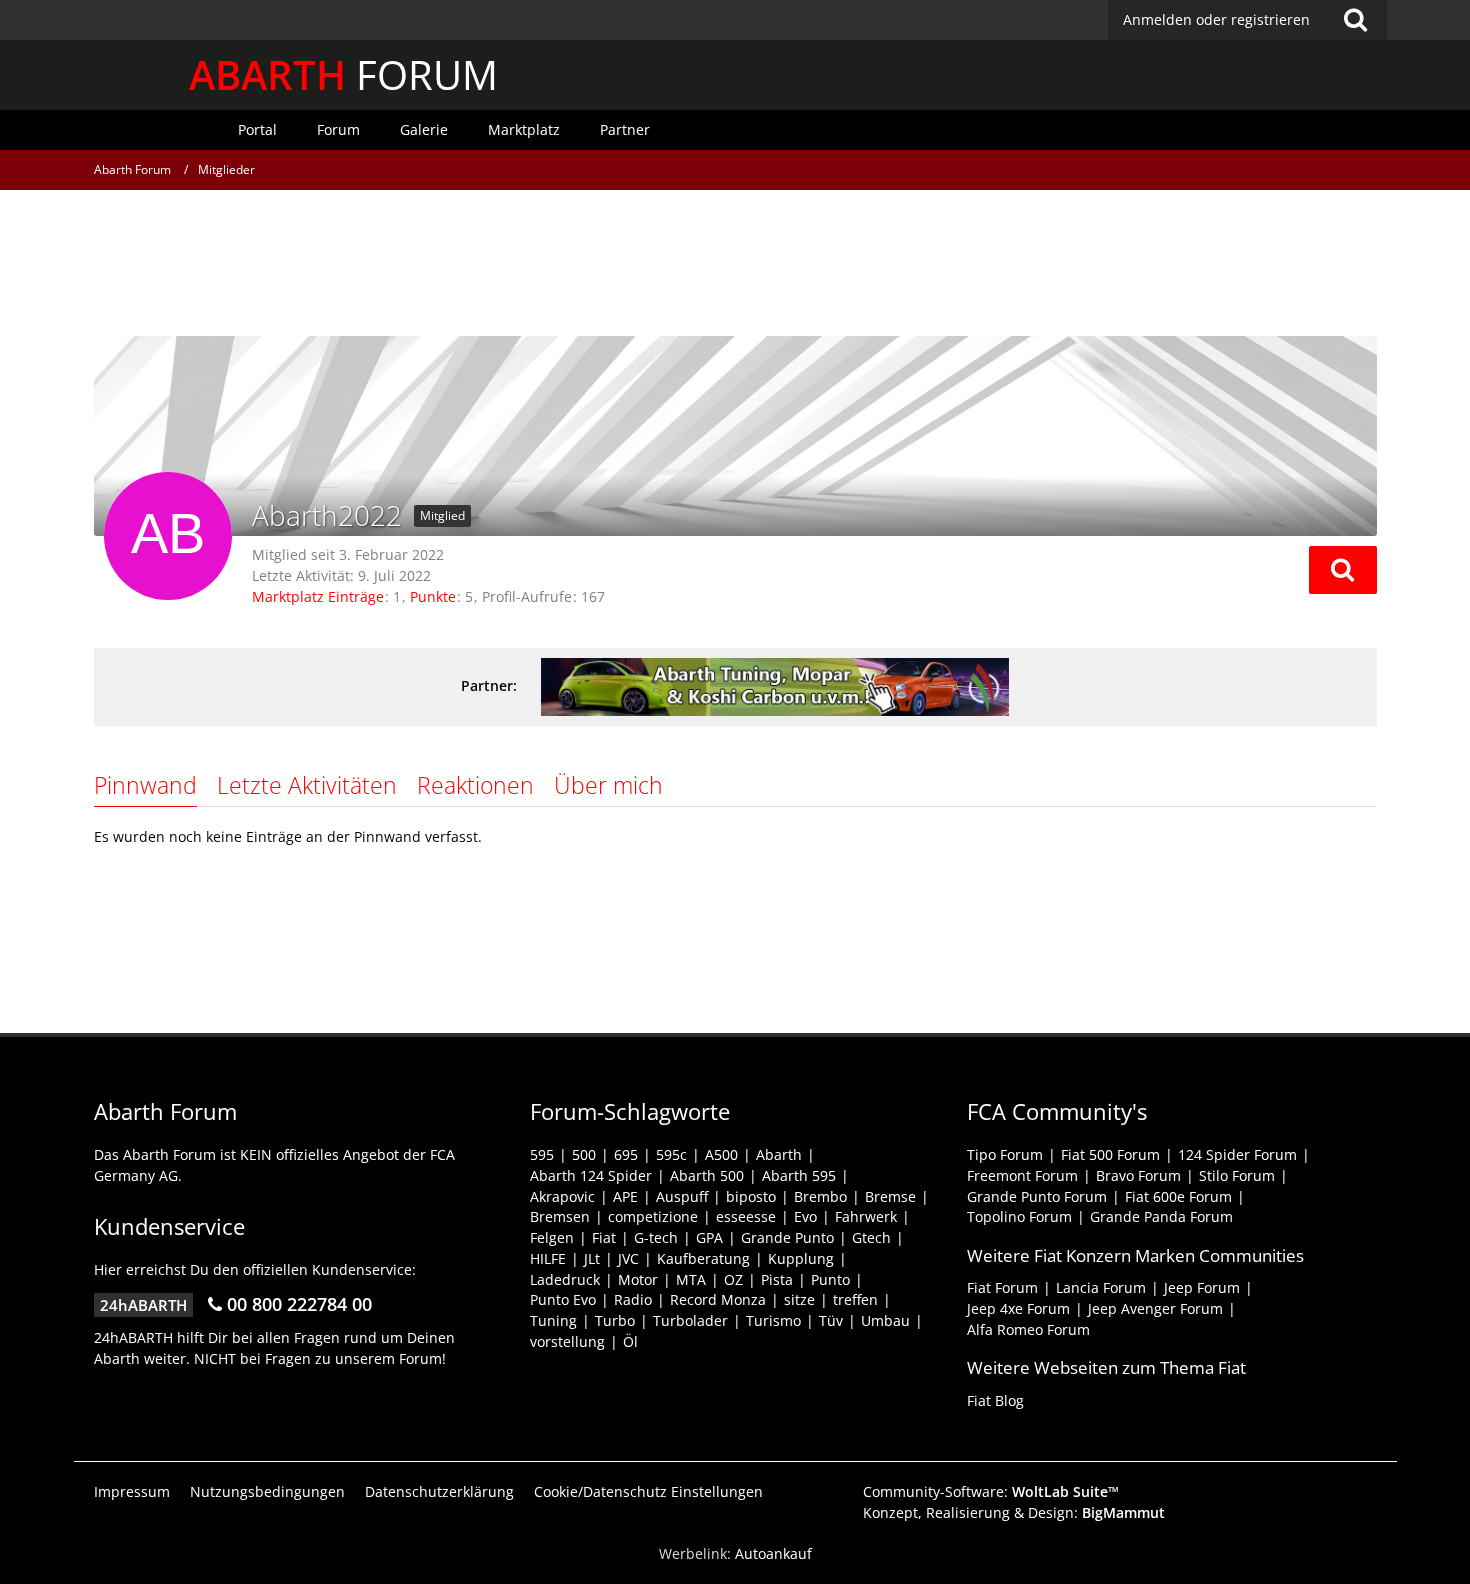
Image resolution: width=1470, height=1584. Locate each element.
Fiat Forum (1002, 1287)
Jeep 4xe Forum (1018, 1308)
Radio (633, 1299)
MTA (691, 1279)
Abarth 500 (707, 1175)
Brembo (820, 1196)
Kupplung (801, 1258)
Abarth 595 (799, 1175)
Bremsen (560, 1216)
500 (584, 1154)
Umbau (885, 1320)
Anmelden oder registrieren (1216, 19)
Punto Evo (563, 1299)
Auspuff (682, 1196)
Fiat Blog (995, 1400)
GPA (709, 1237)
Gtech (871, 1237)
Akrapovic (562, 1196)
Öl (630, 1341)
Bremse (890, 1196)
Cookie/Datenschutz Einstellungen (648, 1491)
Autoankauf (773, 1553)
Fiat (604, 1237)
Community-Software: (991, 1491)
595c (671, 1154)
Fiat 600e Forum (1178, 1196)
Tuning (553, 1320)
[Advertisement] (735, 265)
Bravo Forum (1138, 1175)
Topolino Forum (1019, 1216)
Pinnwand (145, 785)
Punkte (433, 596)
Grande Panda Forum (1161, 1216)
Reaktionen (475, 785)
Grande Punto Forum (1037, 1196)
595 (542, 1154)
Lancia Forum (1101, 1287)
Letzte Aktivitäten (307, 785)
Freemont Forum (1022, 1175)
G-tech (656, 1237)
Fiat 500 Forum (1110, 1154)
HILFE (548, 1258)
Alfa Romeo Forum (1028, 1329)
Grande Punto (787, 1237)
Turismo (773, 1320)
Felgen (552, 1237)
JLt (592, 1258)
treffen (855, 1299)
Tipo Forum (1005, 1154)
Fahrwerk (866, 1216)
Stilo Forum (1237, 1175)
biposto (751, 1196)
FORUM (343, 74)
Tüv (831, 1320)
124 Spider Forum (1237, 1154)
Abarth (779, 1154)
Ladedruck (565, 1279)
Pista (777, 1279)
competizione (653, 1216)
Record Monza (718, 1299)
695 (626, 1154)
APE (625, 1196)
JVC (628, 1258)
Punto (830, 1279)
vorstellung (567, 1341)
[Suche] (1356, 20)
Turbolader (690, 1320)
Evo (805, 1216)
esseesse (746, 1216)
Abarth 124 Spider (591, 1175)
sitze (799, 1299)
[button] (1343, 570)
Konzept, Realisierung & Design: (1014, 1512)
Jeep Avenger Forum (1155, 1308)
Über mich (608, 785)
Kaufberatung (703, 1258)
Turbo (615, 1320)
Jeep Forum (1202, 1287)
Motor (638, 1279)
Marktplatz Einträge (318, 596)
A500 (721, 1154)
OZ (733, 1279)
